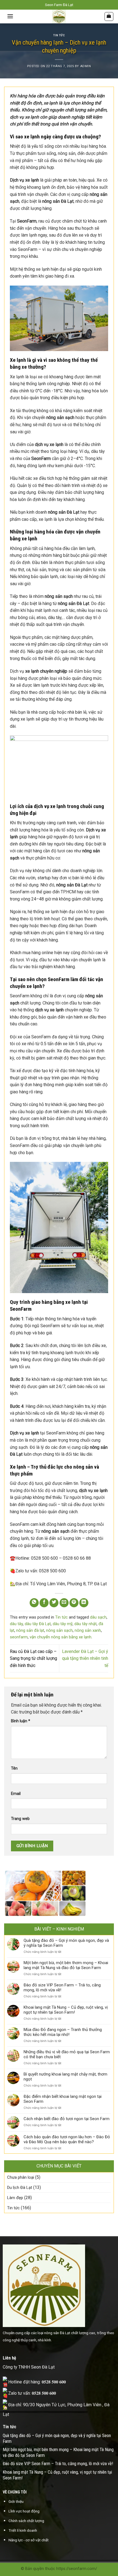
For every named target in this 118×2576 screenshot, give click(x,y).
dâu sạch (98, 1617)
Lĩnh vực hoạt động (24, 2511)
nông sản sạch (59, 1630)
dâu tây (16, 1624)
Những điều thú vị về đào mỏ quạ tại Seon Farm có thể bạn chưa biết (67, 2054)
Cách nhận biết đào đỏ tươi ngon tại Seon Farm (67, 2119)
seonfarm (19, 1637)
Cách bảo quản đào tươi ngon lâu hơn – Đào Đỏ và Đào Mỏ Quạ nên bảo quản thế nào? (67, 2139)
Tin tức (59, 35)
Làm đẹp (15, 2198)
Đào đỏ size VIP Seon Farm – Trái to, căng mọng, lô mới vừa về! (62, 1988)
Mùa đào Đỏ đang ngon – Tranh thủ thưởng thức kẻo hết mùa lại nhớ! (63, 2032)
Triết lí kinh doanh (23, 2530)
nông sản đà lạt (30, 1630)
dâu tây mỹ (63, 1624)
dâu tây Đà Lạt (38, 1624)
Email (16, 1794)
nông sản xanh (88, 1630)
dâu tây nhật (85, 1624)
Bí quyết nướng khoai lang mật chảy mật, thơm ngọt (65, 2077)
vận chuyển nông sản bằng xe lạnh (61, 1637)
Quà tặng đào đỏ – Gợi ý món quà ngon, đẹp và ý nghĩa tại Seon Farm (66, 1943)
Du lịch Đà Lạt (20, 2188)
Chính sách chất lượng (26, 2521)
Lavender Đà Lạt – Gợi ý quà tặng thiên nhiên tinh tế (85, 1658)
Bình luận (21, 1721)
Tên (14, 1768)
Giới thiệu (16, 2501)
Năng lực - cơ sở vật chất (29, 2540)
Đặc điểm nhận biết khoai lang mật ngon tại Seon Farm (63, 2099)
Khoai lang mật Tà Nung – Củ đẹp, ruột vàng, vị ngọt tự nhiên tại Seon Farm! (66, 2010)
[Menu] (10, 16)
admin (86, 66)
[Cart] (109, 17)
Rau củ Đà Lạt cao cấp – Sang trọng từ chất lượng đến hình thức (33, 1658)
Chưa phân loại (21, 2177)
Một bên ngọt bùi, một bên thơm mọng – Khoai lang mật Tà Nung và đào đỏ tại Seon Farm (66, 1965)
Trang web (20, 1819)
